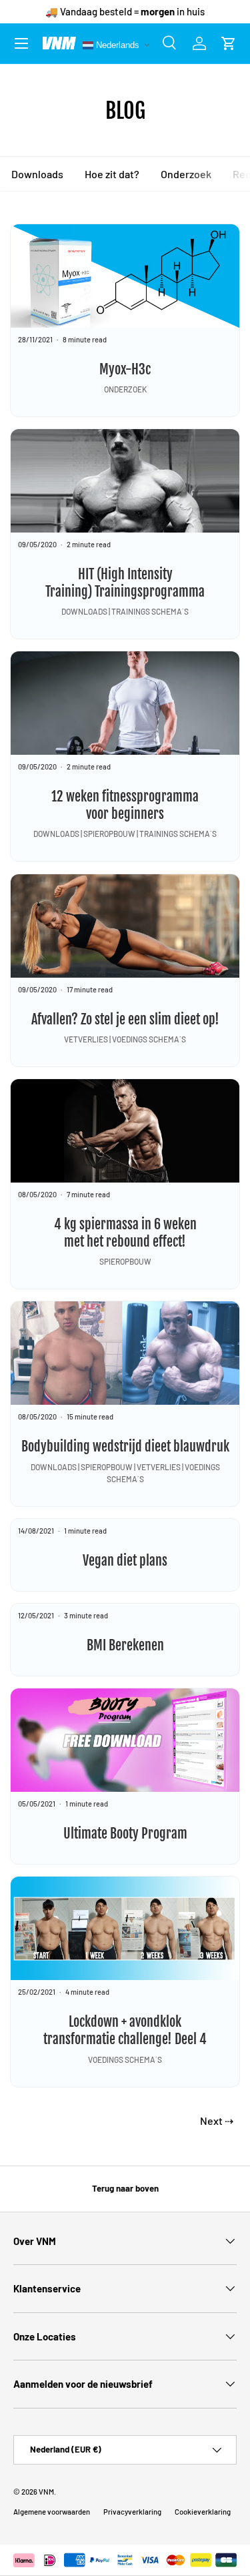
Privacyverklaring (132, 2512)
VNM (46, 2492)
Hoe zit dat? (111, 174)
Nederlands (116, 44)
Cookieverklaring (203, 2512)
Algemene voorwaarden (52, 2512)
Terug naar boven (125, 2188)
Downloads (37, 174)
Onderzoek (185, 174)
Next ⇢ (217, 2121)
